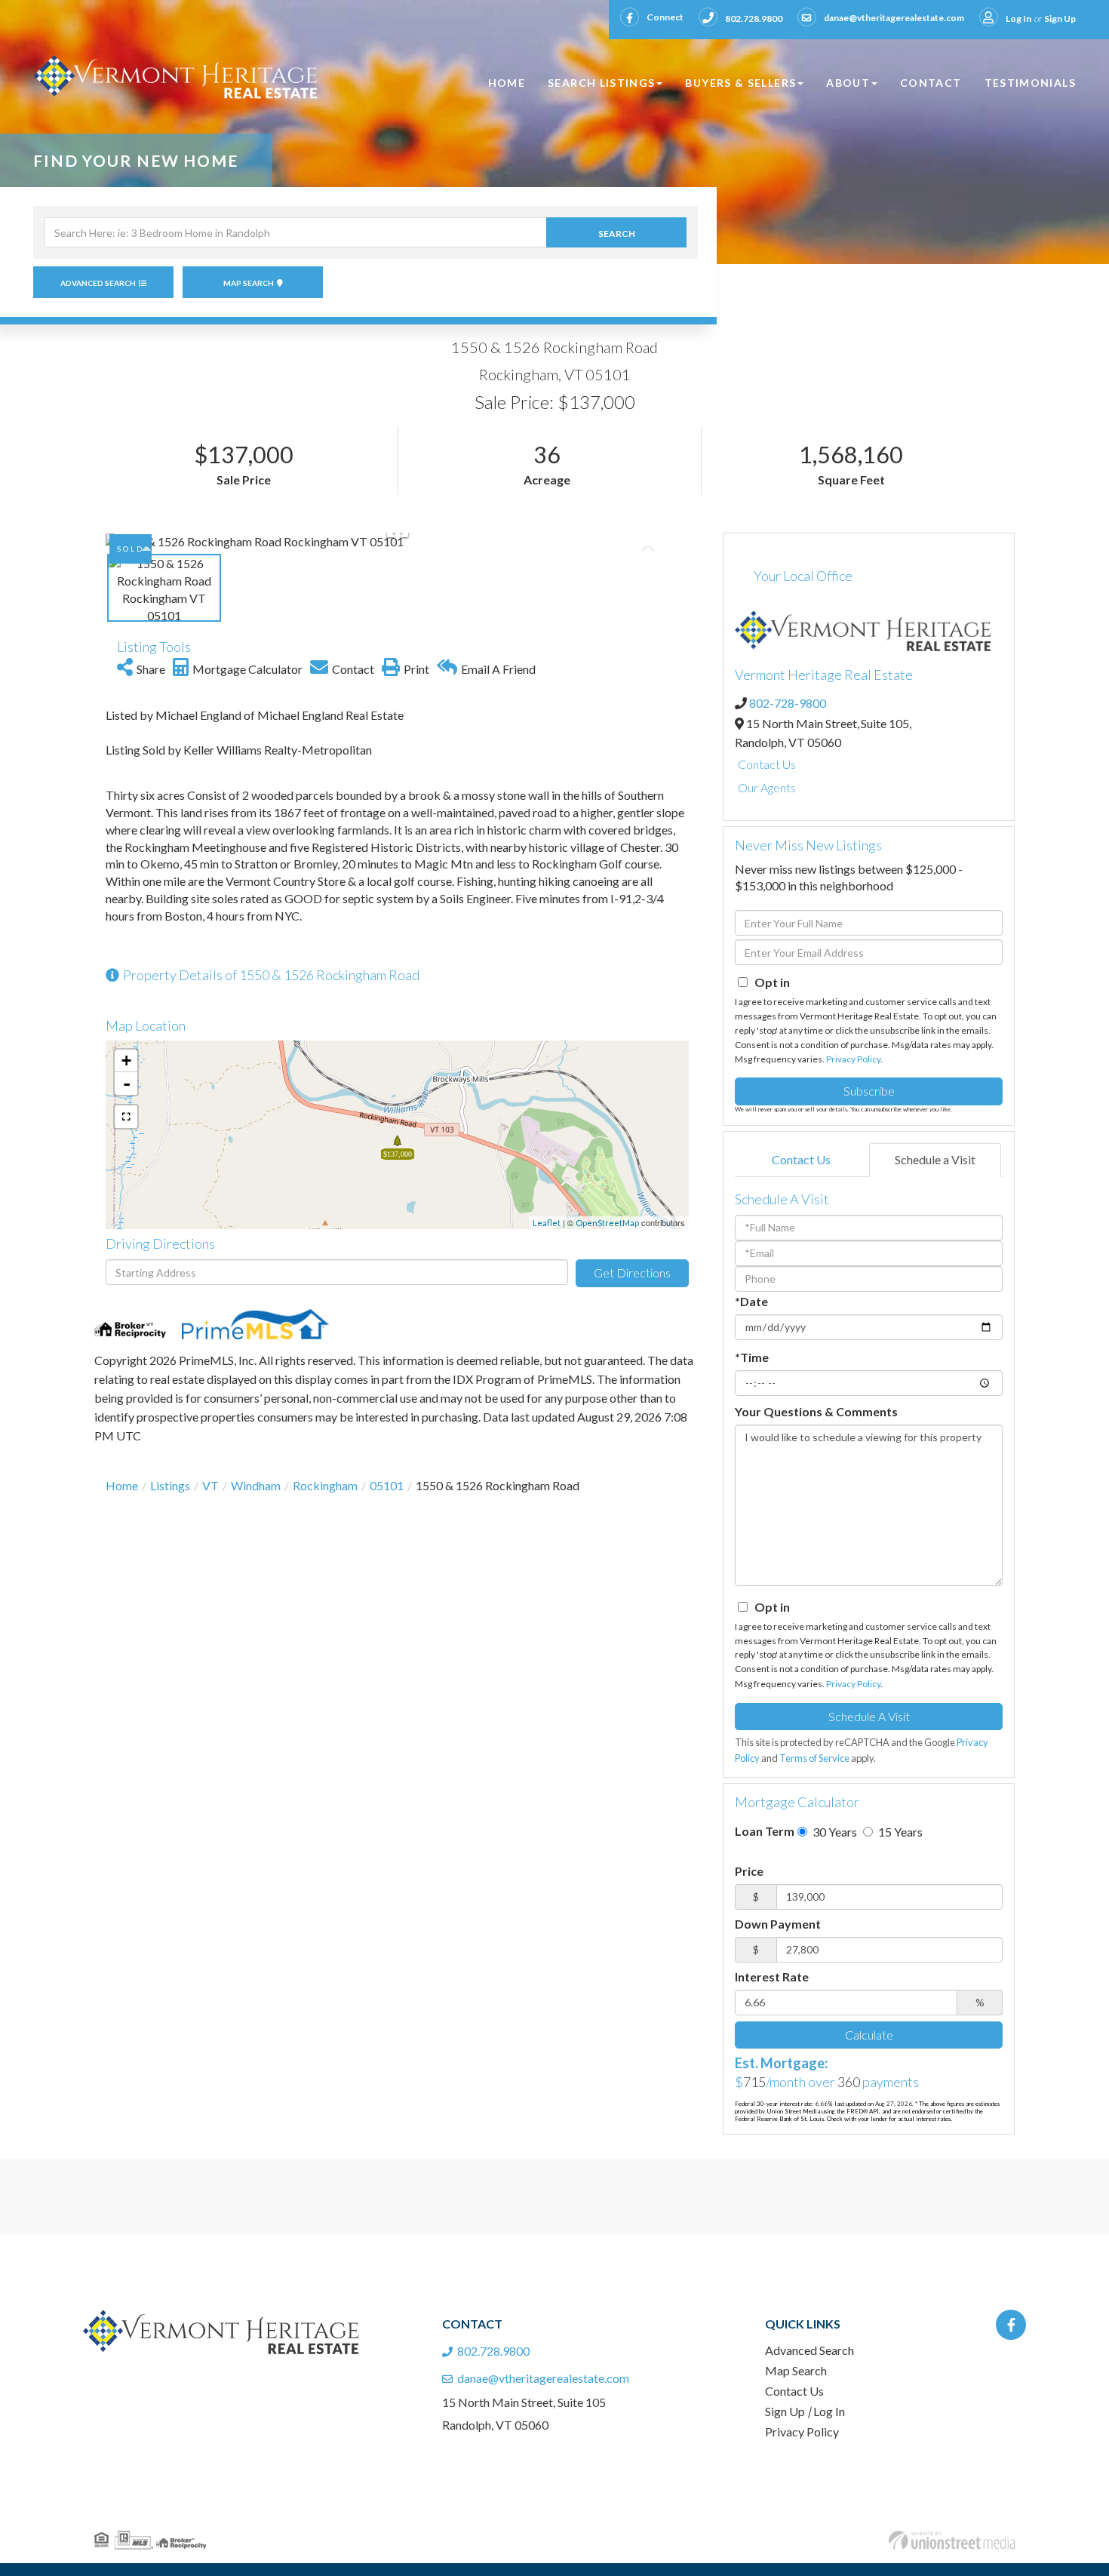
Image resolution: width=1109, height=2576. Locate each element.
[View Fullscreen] (126, 1117)
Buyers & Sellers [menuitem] (740, 83)
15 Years (899, 1832)
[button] (616, 232)
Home (122, 1485)
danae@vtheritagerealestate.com (894, 18)
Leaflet (547, 1223)
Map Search (249, 283)
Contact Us (767, 764)
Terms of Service (814, 1758)
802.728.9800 (754, 18)
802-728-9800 (788, 703)
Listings (170, 1485)
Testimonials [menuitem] (1030, 83)
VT (210, 1485)
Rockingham (325, 1485)
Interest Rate (772, 1977)
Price (749, 1871)
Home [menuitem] (507, 83)
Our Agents (767, 787)
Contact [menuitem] (931, 83)
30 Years (834, 1832)
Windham (256, 1485)
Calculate (869, 2035)
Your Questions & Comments (816, 1411)
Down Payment (778, 1924)
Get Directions (632, 1273)
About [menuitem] (848, 83)
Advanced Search (98, 283)
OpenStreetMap (607, 1223)
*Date (751, 1301)
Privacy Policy (853, 1059)
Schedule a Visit (935, 1159)
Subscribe (869, 1091)
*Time (752, 1357)
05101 (387, 1485)
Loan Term (765, 1831)
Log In (1018, 18)
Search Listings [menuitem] (601, 83)
